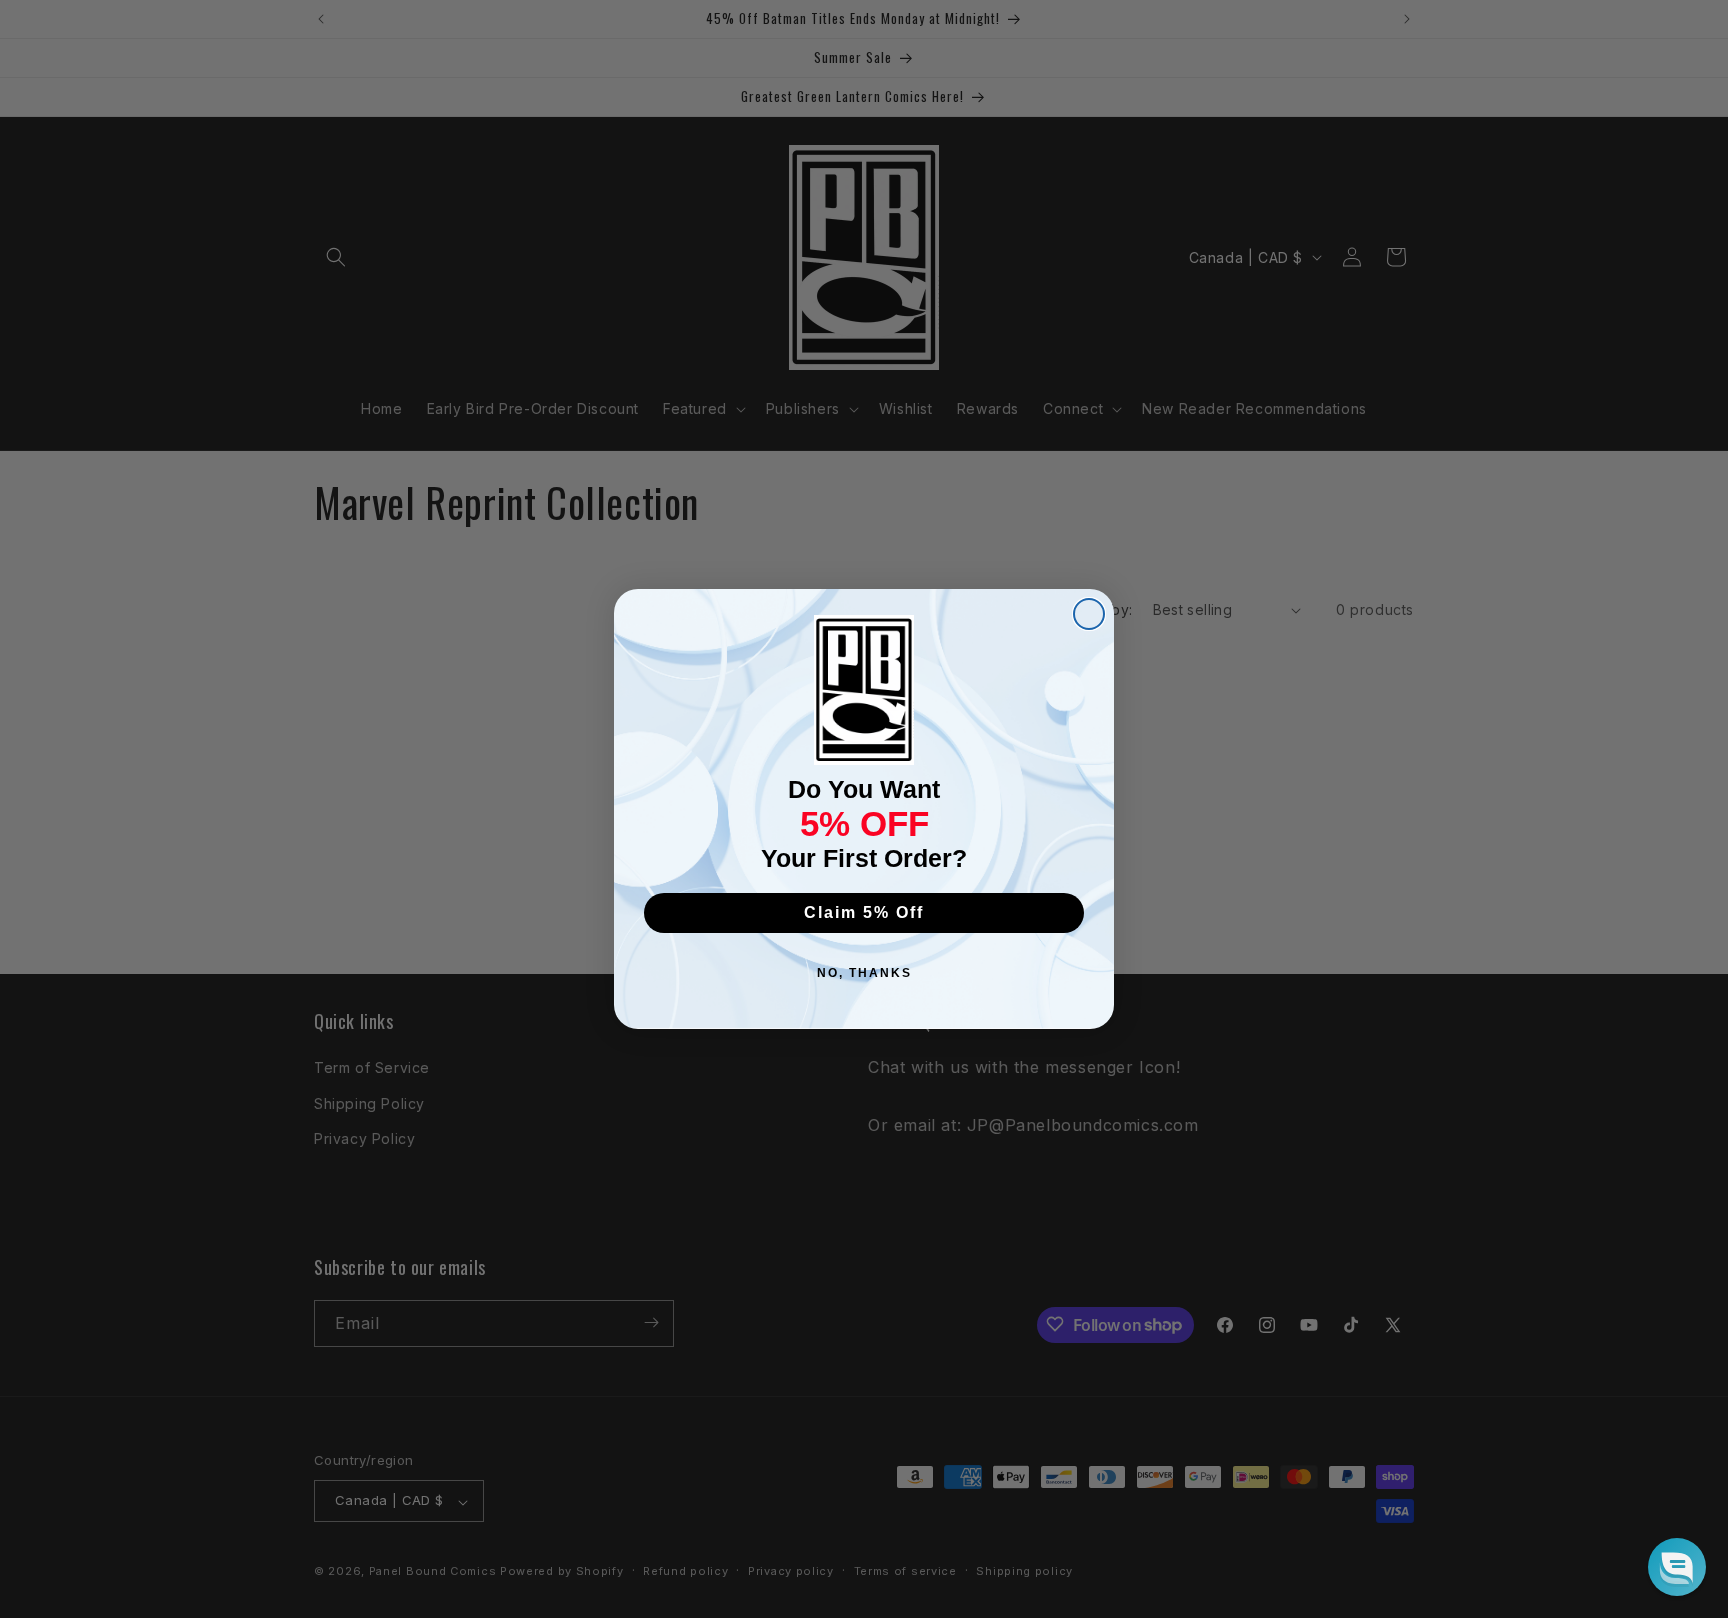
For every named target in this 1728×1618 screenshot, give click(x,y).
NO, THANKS (864, 973)
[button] (1677, 1567)
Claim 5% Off (864, 912)
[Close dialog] (1089, 614)
